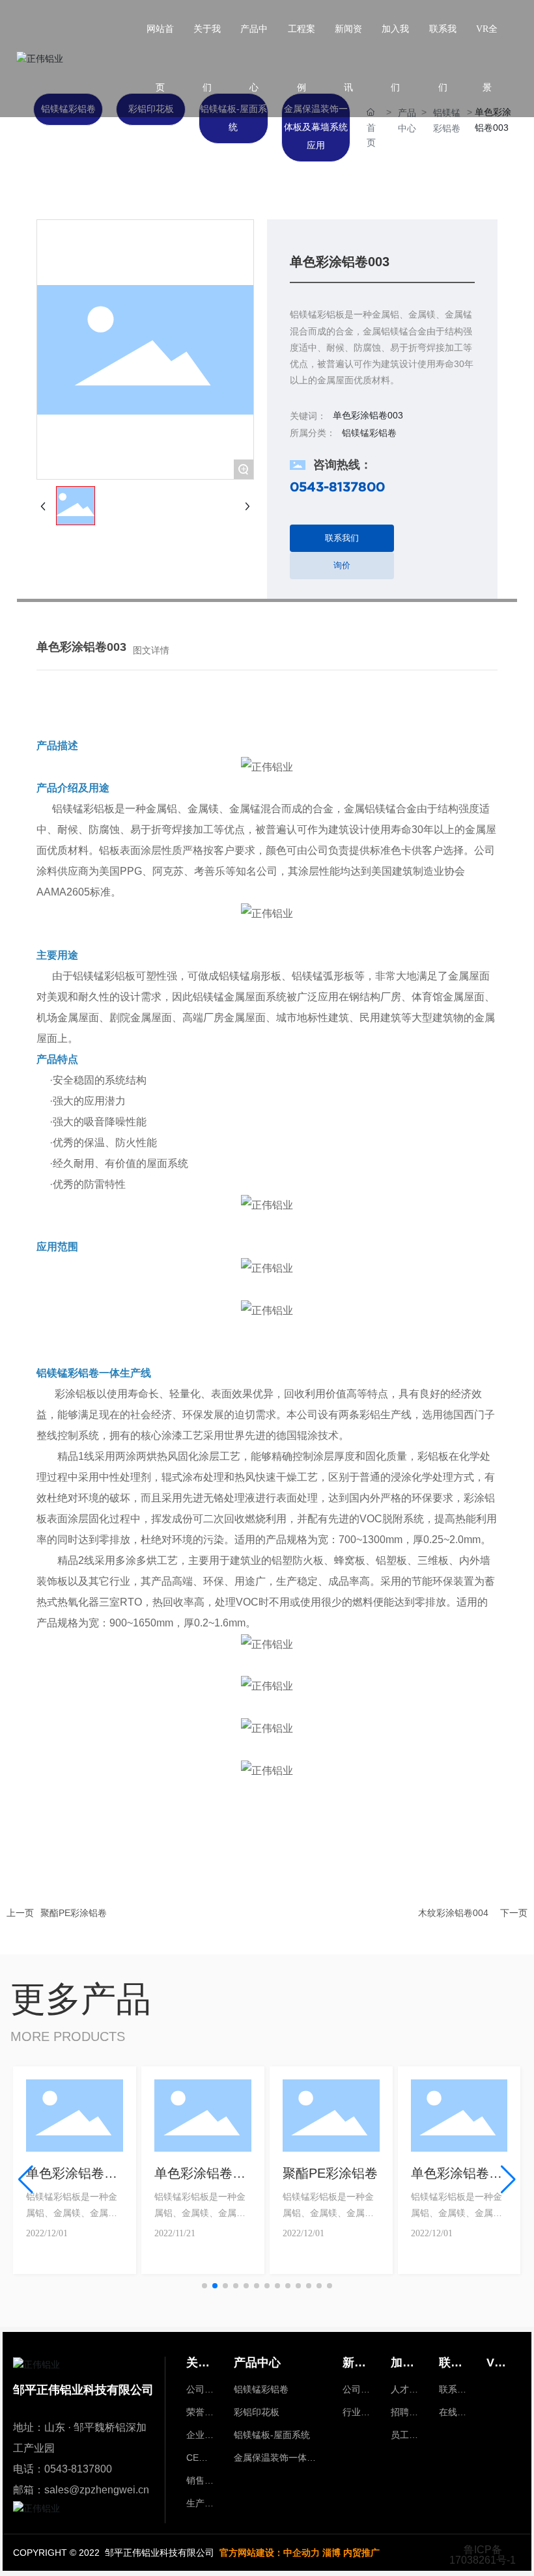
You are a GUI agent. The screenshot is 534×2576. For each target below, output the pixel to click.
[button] (204, 2286)
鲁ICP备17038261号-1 (483, 2555)
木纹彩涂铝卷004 (453, 1913)
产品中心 (407, 120)
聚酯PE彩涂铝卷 (74, 1913)
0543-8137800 (337, 486)
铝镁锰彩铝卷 (447, 120)
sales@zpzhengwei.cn (97, 2490)
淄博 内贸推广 (351, 2553)
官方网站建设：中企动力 (270, 2553)
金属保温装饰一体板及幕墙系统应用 (316, 127)
